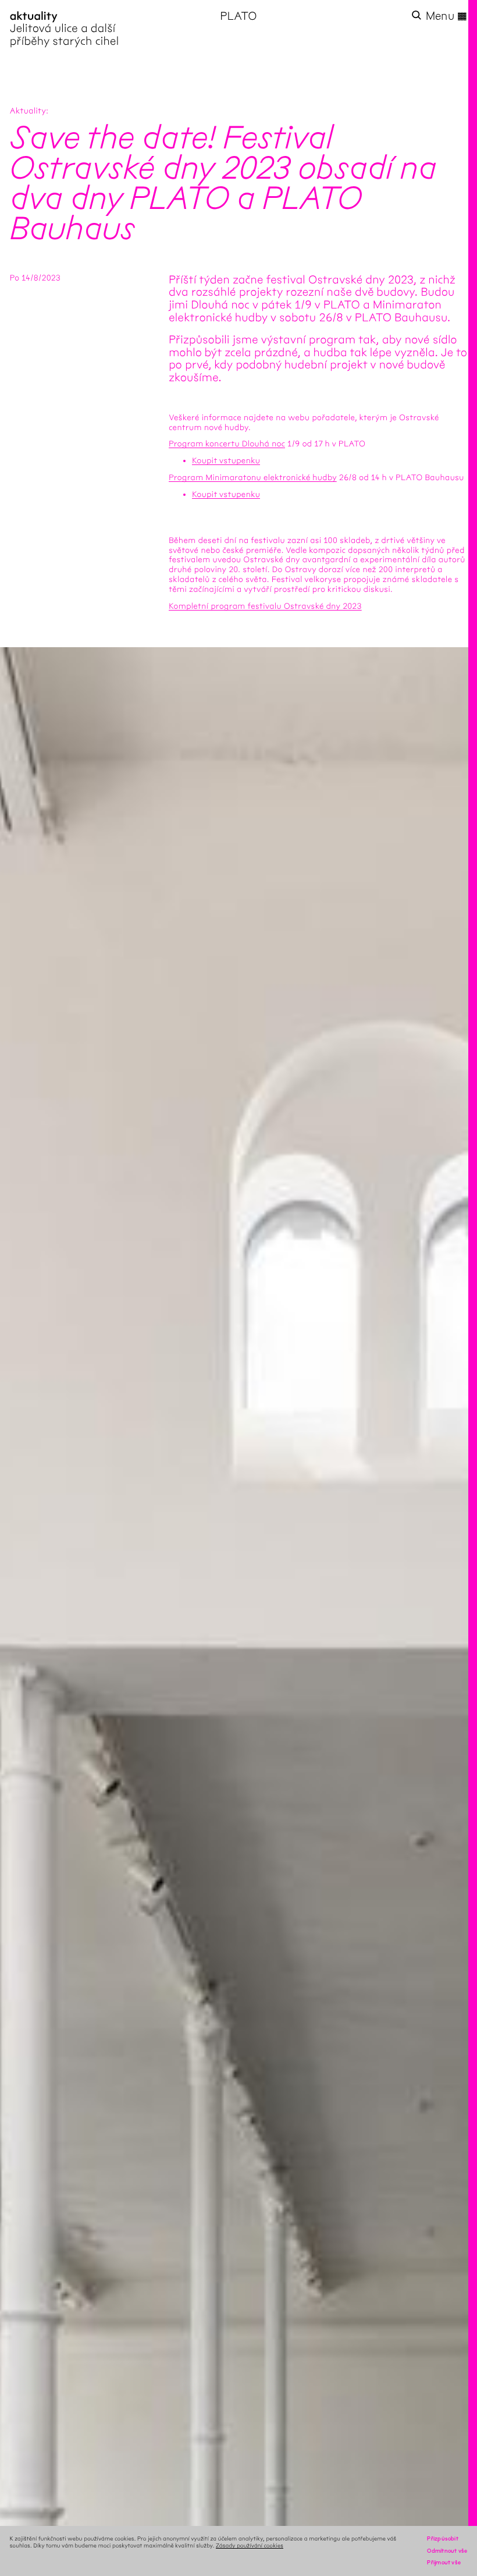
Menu (447, 16)
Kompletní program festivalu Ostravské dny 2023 (265, 606)
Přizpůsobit (442, 2538)
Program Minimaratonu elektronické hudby (253, 478)
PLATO (238, 16)
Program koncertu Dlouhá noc (227, 444)
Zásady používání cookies (250, 2545)
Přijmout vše (444, 2562)
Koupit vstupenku (226, 461)
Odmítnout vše (447, 2551)
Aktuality (28, 111)
